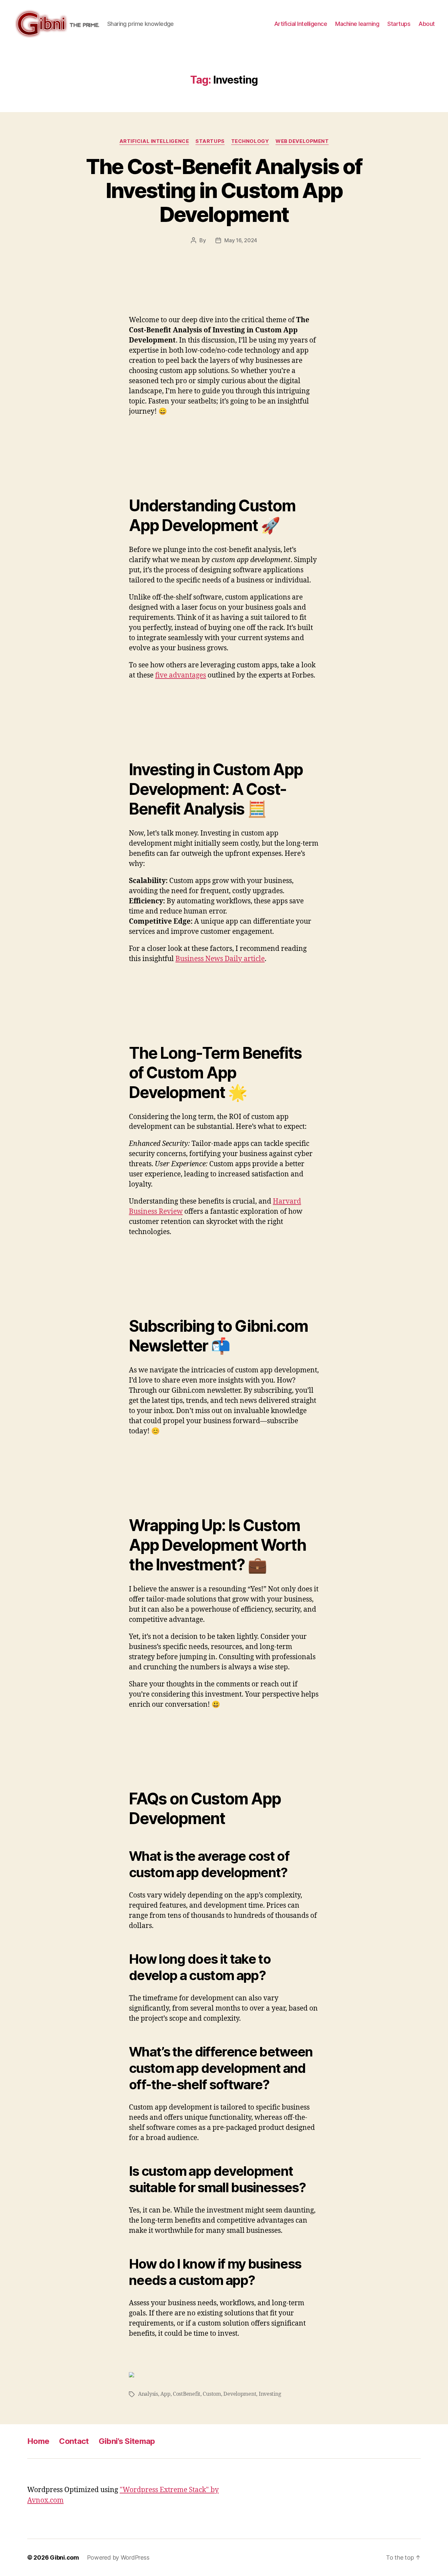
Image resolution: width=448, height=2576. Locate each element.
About (427, 24)
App (165, 2394)
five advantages (181, 675)
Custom (212, 2394)
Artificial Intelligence (301, 24)
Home (38, 2441)
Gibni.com (64, 2557)
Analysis (148, 2394)
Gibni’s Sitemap (127, 2441)
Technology (250, 141)
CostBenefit (187, 2394)
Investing (270, 2394)
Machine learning (357, 24)
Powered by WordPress (118, 2557)
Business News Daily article (220, 959)
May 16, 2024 (241, 240)
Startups (399, 24)
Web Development (302, 141)
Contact (74, 2441)
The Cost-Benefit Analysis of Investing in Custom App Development (224, 190)
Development (240, 2394)
